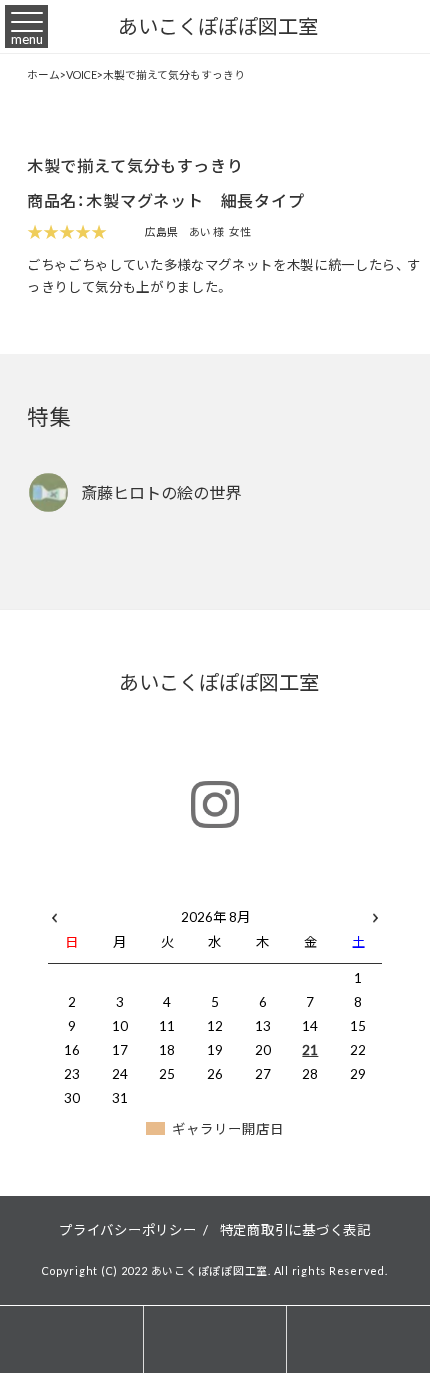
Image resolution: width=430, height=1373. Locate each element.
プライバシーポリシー (128, 1229)
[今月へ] (120, 896)
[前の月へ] (54, 912)
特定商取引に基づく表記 (295, 1229)
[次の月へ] (375, 912)
